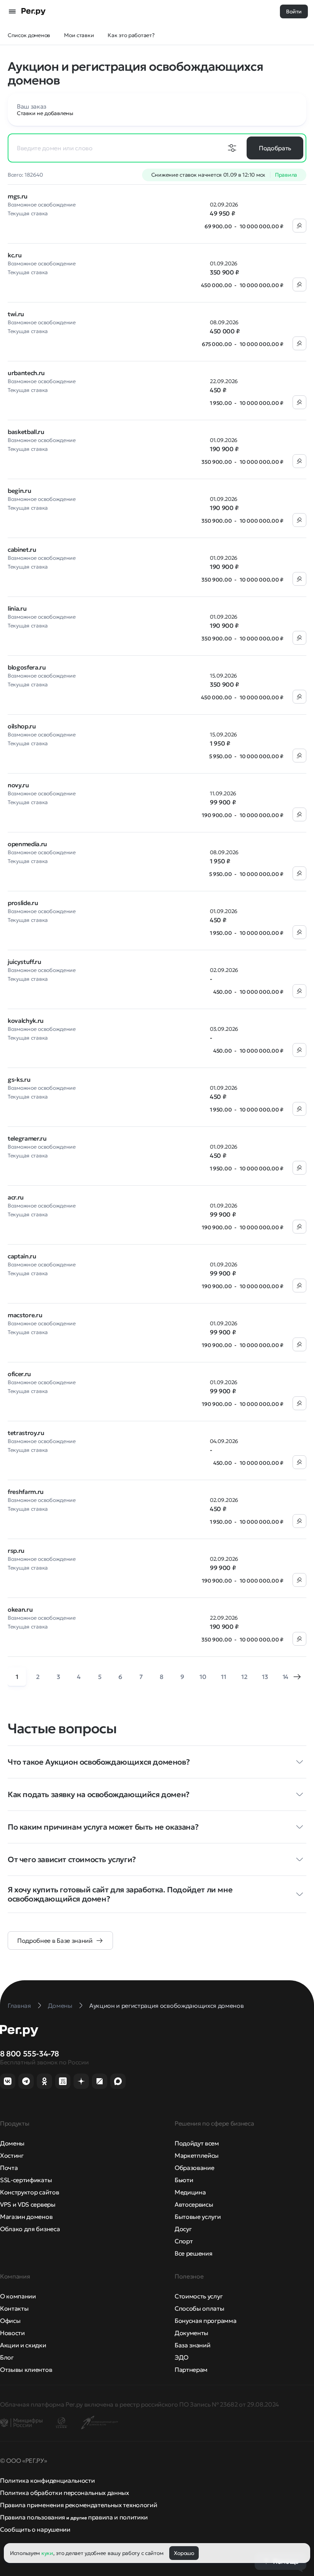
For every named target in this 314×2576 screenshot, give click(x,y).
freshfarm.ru (26, 1492)
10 (203, 1677)
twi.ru (16, 314)
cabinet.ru (22, 549)
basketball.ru (26, 432)
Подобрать (275, 148)
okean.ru (20, 1609)
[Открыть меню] (12, 11)
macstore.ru (25, 1315)
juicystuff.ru (25, 962)
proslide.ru (23, 903)
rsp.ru (16, 1550)
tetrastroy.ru (26, 1433)
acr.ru (16, 1197)
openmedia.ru (27, 844)
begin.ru (19, 491)
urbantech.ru (26, 373)
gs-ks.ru (19, 1079)
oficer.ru (19, 1374)
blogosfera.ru (27, 667)
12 (244, 1677)
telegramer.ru (27, 1138)
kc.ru (15, 255)
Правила (286, 175)
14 (286, 1677)
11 (223, 1677)
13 (265, 1677)
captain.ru (22, 1256)
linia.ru (17, 608)
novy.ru (18, 785)
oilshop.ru (22, 726)
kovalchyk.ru (26, 1021)
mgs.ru (18, 196)
